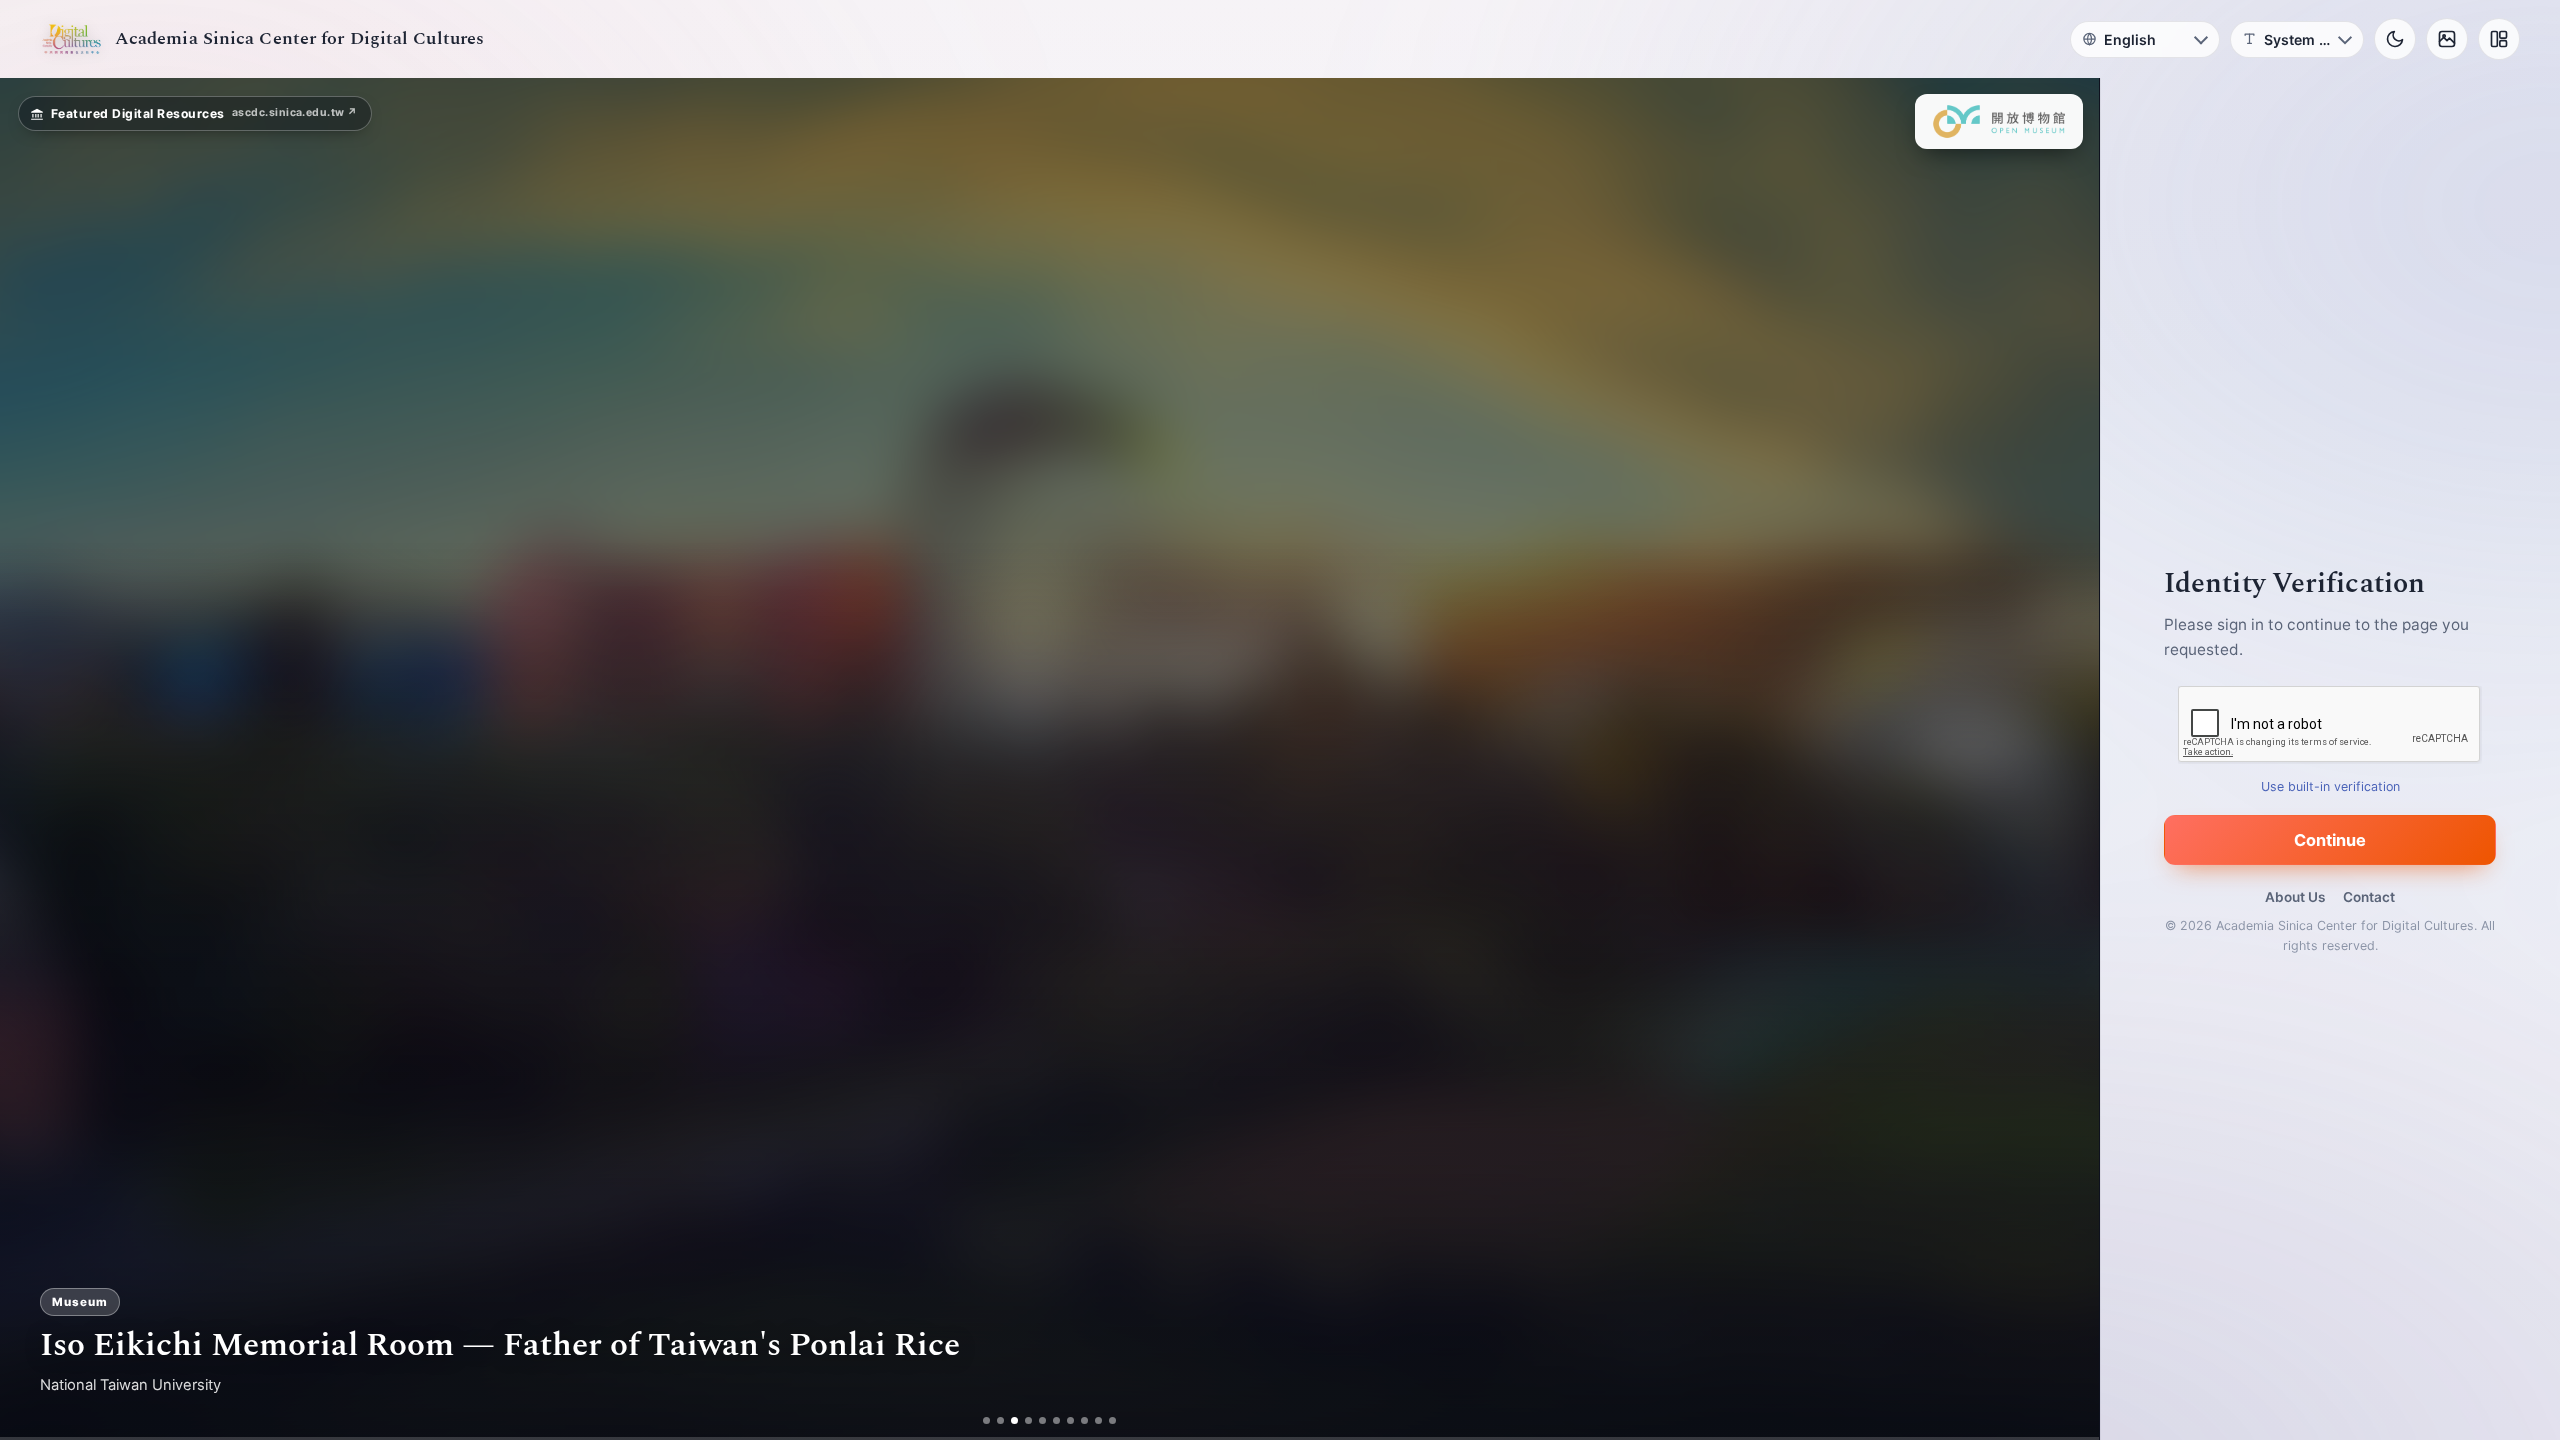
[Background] (2447, 39)
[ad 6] (1056, 1420)
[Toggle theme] (2395, 39)
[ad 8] (1084, 1420)
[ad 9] (1098, 1420)
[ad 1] (986, 1420)
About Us (2295, 897)
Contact (2369, 897)
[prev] (36, 759)
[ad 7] (1070, 1420)
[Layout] (2499, 39)
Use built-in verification (2330, 786)
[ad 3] (1014, 1420)
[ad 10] (1112, 1420)
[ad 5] (1042, 1420)
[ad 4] (1028, 1420)
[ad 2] (1000, 1420)
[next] (2063, 759)
